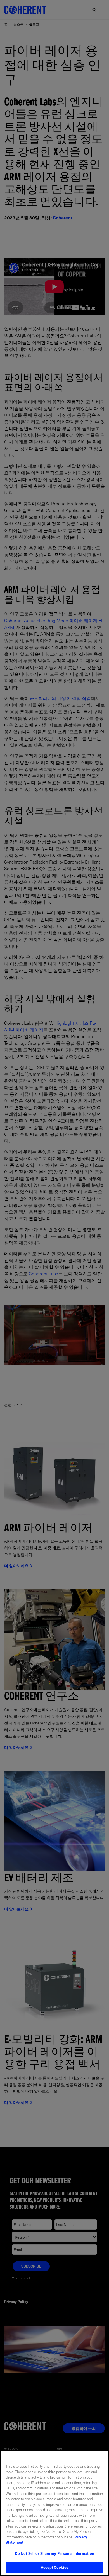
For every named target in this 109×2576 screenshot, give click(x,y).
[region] (54, 2513)
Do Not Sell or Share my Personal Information (55, 2553)
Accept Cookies (54, 2567)
